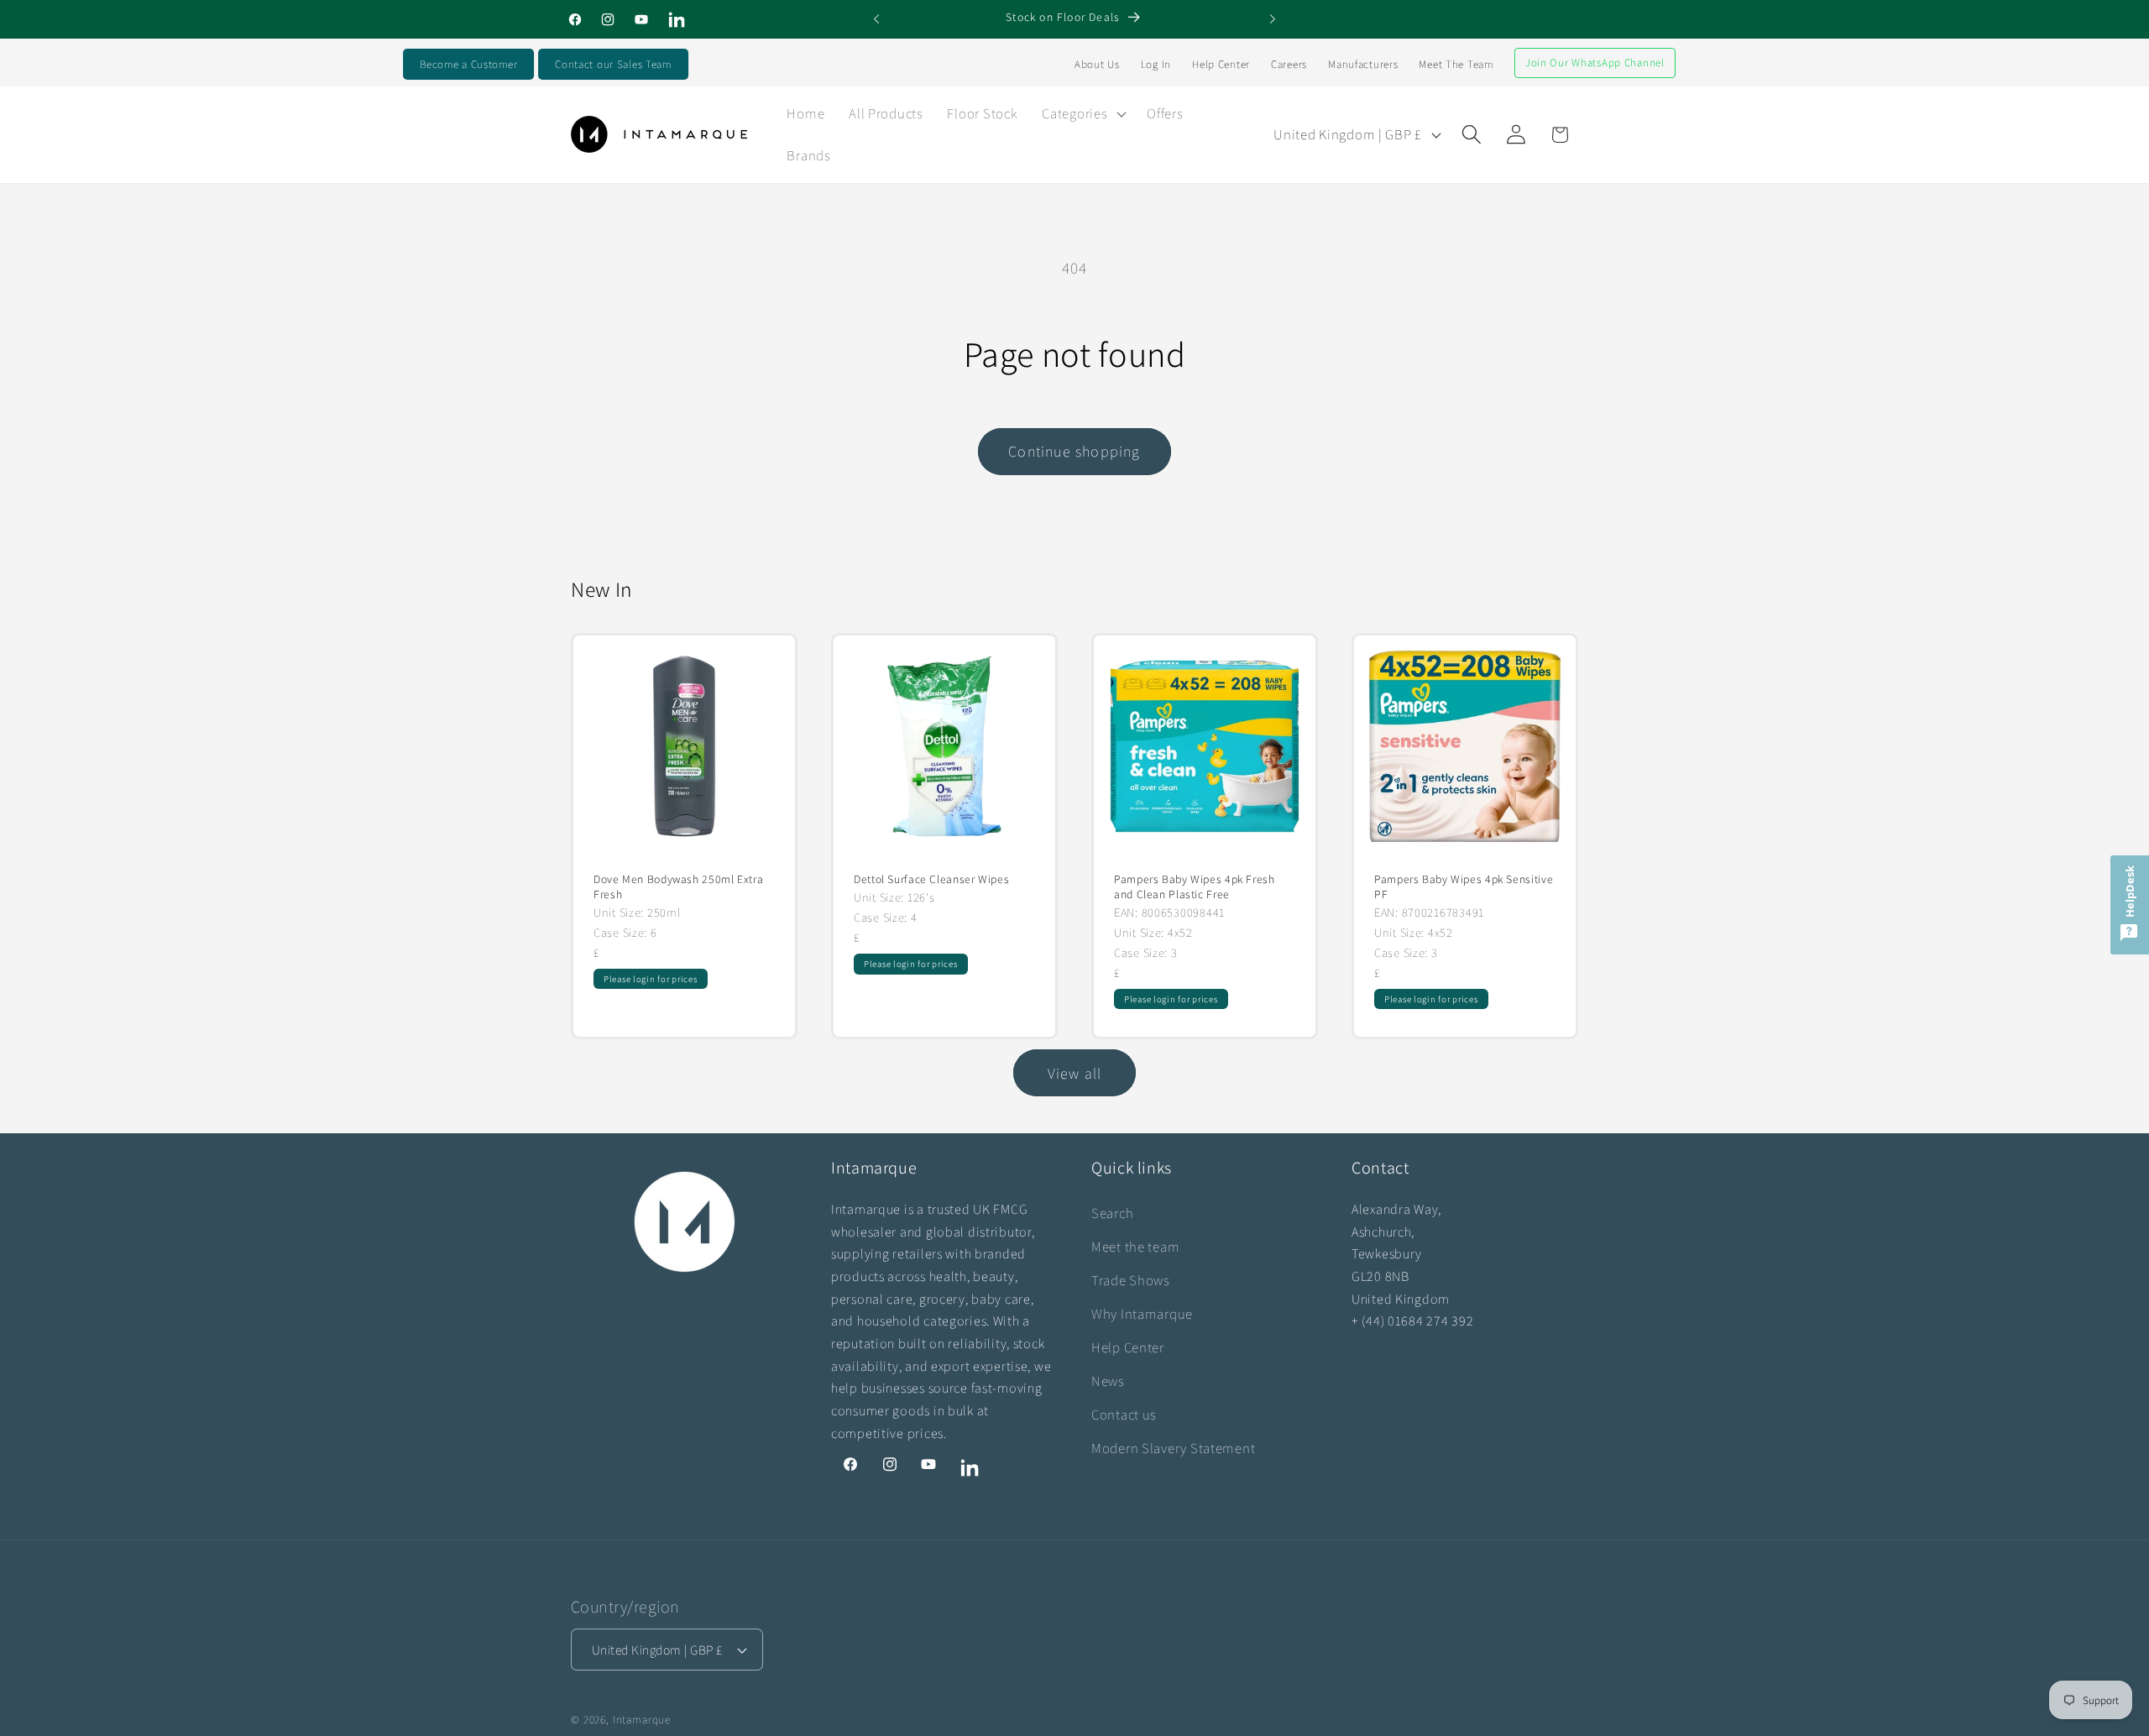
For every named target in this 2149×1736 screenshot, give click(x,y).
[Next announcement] (1273, 19)
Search (1112, 1213)
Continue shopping (1074, 451)
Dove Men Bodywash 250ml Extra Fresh (678, 887)
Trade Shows (1131, 1280)
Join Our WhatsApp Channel (1595, 63)
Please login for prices (651, 979)
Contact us (1124, 1414)
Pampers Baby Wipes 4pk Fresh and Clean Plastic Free (1195, 887)
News (1108, 1381)
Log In (1156, 64)
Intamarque (642, 1720)
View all (1075, 1073)
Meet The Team (1456, 64)
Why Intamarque (1142, 1314)
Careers (1289, 64)
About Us (1097, 64)
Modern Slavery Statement (1173, 1448)
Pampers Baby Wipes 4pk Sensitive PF (1464, 887)
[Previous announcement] (876, 19)
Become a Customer (468, 64)
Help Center (1221, 64)
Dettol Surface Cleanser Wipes (931, 879)
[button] (1082, 113)
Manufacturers (1363, 64)
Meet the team (1135, 1247)
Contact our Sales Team (613, 64)
